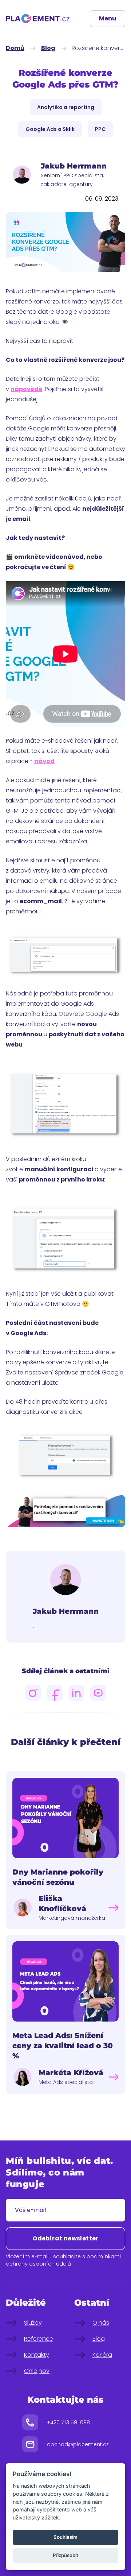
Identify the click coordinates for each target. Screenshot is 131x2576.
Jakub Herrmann (66, 1611)
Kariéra (102, 2355)
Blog (48, 48)
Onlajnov (37, 2371)
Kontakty (37, 2355)
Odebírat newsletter (65, 2238)
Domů (15, 48)
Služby (33, 2323)
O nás (101, 2323)
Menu (108, 18)
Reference (39, 2339)
